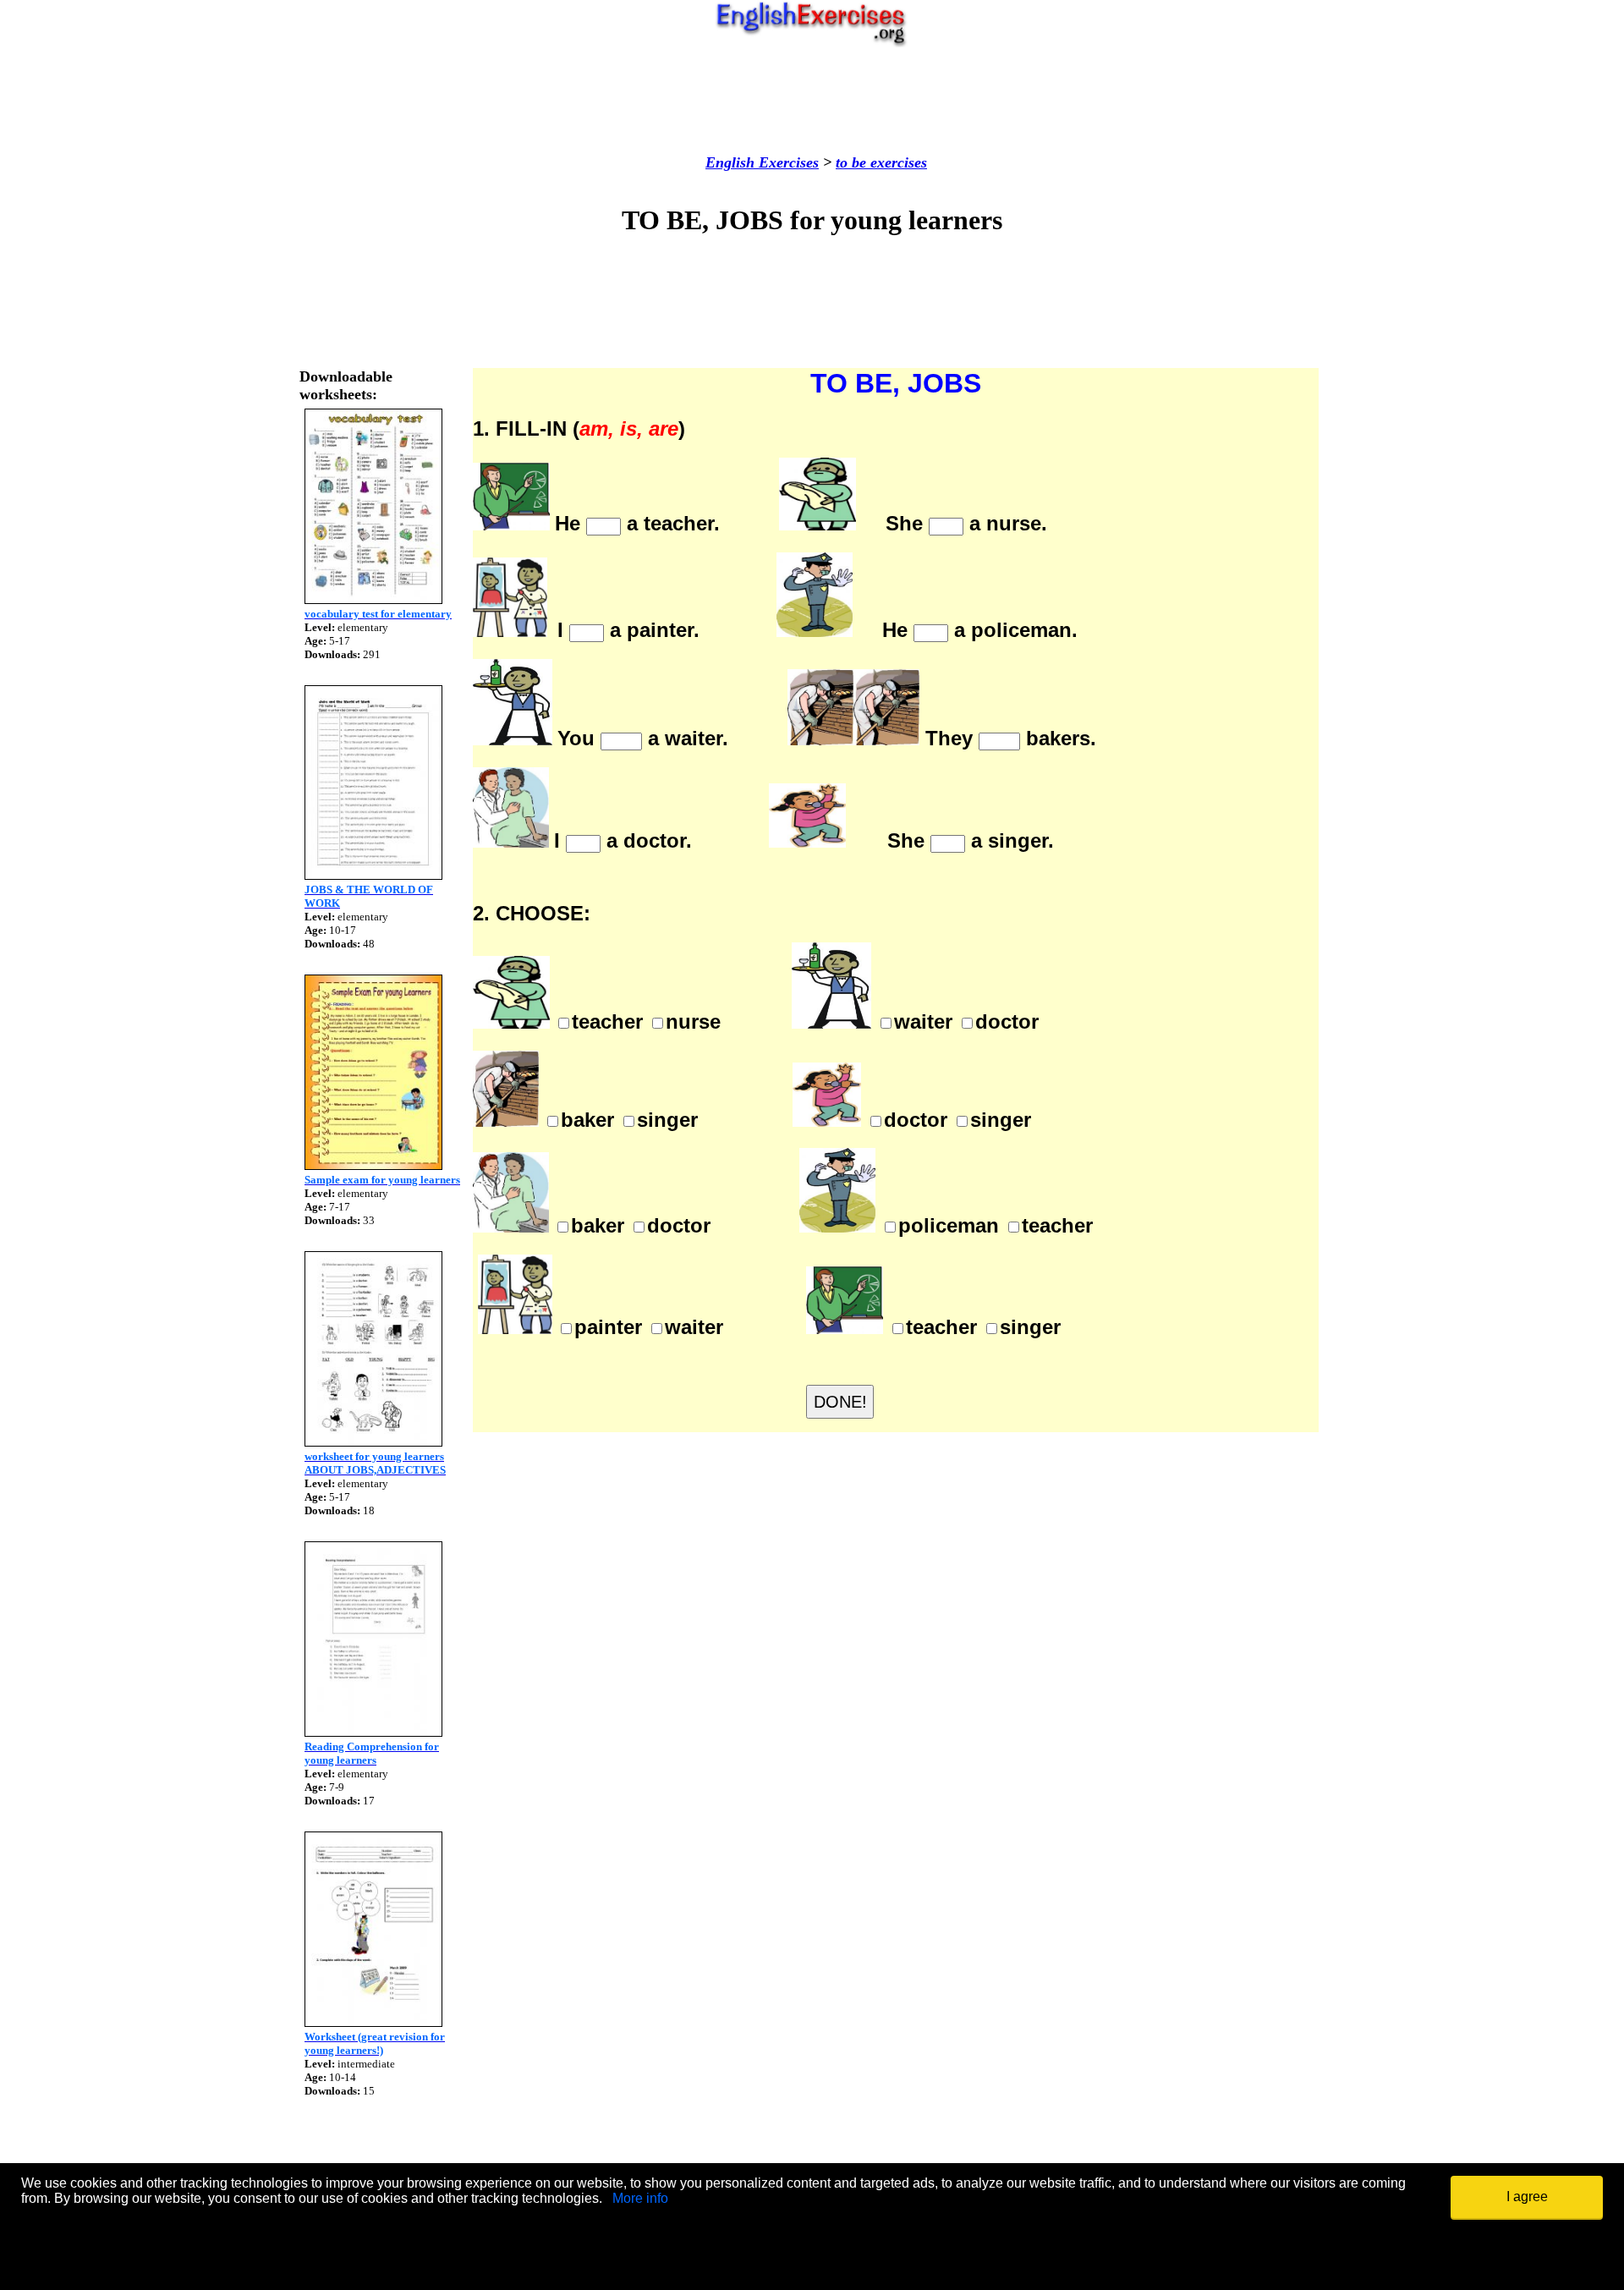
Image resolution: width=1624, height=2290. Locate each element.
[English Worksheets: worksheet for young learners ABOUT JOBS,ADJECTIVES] (373, 1442)
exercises (897, 162)
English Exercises (762, 162)
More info (640, 2198)
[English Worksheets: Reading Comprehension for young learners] (373, 1732)
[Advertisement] (812, 101)
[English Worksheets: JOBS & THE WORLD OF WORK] (373, 875)
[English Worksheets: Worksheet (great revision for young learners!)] (373, 2022)
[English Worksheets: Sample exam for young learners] (373, 1165)
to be (851, 162)
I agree (1527, 2197)
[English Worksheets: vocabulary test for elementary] (373, 599)
